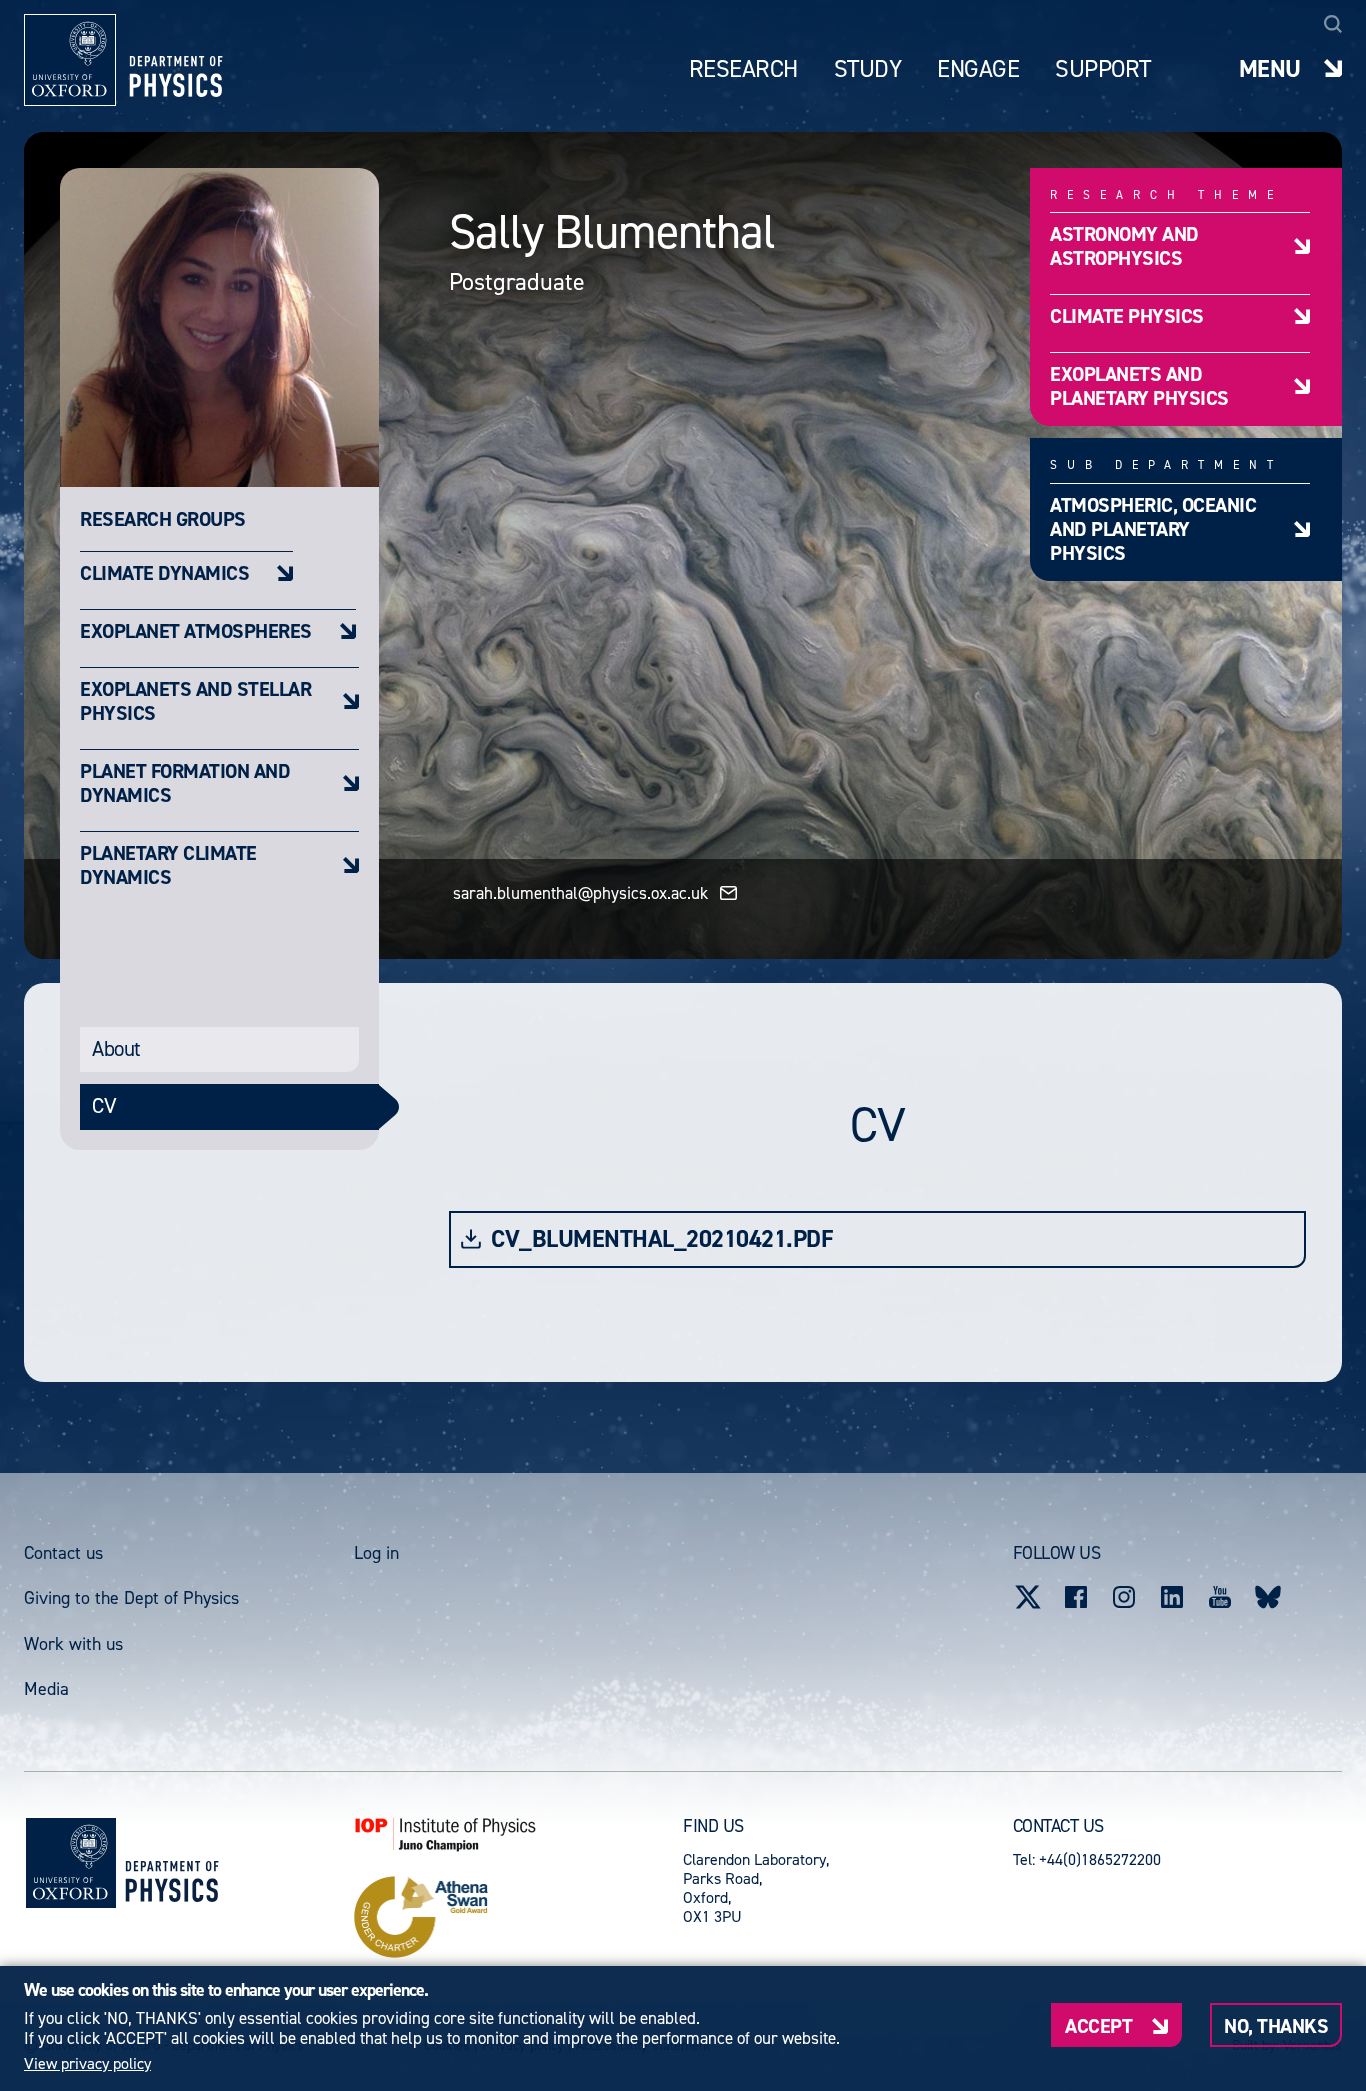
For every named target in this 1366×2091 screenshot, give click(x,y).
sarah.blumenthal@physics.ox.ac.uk (580, 893)
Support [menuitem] (1103, 69)
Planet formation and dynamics (185, 782)
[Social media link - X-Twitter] (1028, 1597)
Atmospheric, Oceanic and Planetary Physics (1153, 528)
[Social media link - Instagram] (1124, 1597)
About (116, 1049)
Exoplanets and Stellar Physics (195, 700)
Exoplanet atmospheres (196, 630)
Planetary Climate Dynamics (168, 864)
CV (104, 1106)
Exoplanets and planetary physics (1139, 385)
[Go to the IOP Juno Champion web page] (519, 1834)
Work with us (73, 1644)
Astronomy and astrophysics (1124, 245)
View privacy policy (87, 2064)
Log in (376, 1553)
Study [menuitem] (868, 69)
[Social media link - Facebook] (1076, 1597)
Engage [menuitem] (978, 69)
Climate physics (1127, 315)
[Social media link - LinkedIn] (1172, 1597)
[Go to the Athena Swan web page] (519, 1917)
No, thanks (1276, 2025)
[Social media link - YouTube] (1220, 1597)
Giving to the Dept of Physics (131, 1598)
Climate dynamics (164, 572)
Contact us (63, 1553)
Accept (1098, 2025)
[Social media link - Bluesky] (1268, 1597)
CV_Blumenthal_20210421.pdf (662, 1239)
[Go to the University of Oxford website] (71, 1863)
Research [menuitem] (743, 69)
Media (46, 1689)
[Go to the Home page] (171, 1863)
